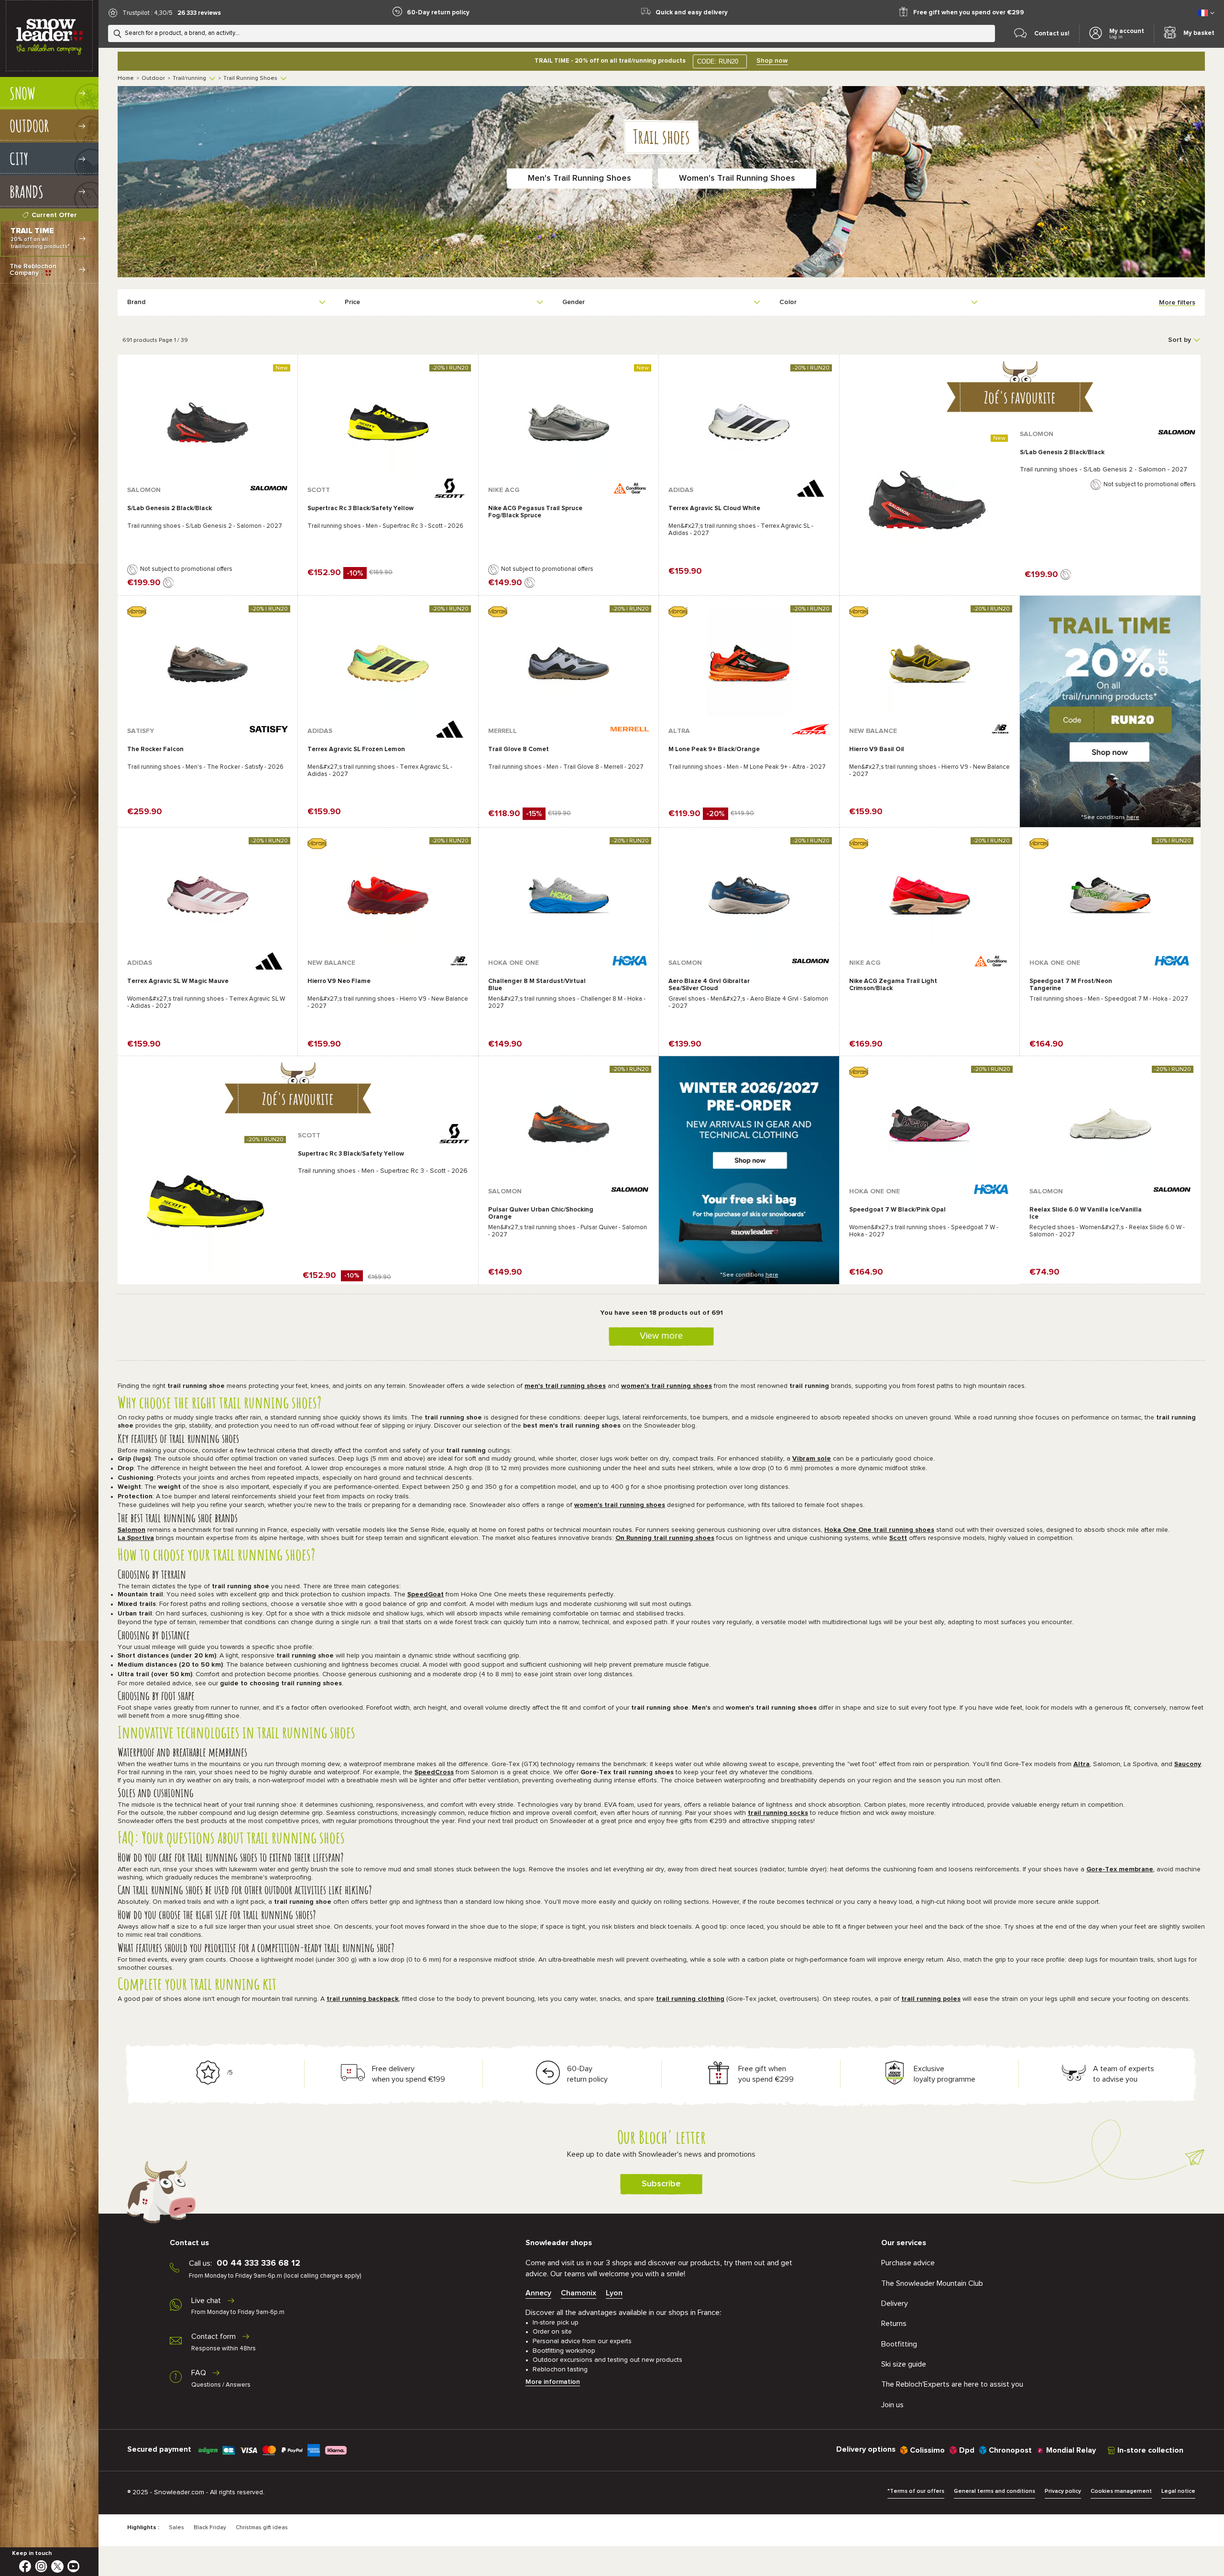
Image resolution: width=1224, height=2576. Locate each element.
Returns (894, 2324)
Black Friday (210, 2528)
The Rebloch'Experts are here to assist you (952, 2384)
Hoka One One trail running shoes (879, 1530)
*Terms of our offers (916, 2491)
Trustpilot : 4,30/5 (148, 13)
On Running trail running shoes (665, 1538)
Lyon (614, 2293)
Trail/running (189, 78)
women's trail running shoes (667, 1386)
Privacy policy (1063, 2491)
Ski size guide (904, 2364)
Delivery (895, 2303)
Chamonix (579, 2293)
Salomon (131, 1530)
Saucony (1188, 1764)
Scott (898, 1538)
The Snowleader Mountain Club (932, 2283)
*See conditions (1110, 818)
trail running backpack (363, 1999)
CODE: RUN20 (718, 61)
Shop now (772, 61)
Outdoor (153, 78)
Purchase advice (908, 2263)
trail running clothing (690, 1999)
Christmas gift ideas (262, 2528)
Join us (892, 2405)
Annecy (538, 2293)
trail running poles (931, 1999)
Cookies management (1121, 2491)
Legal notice (1178, 2491)
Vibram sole (812, 1459)
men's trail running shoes (565, 1386)
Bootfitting (899, 2344)
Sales (176, 2528)
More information (553, 2382)
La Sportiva (136, 1538)
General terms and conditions (994, 2491)
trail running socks (778, 1813)
